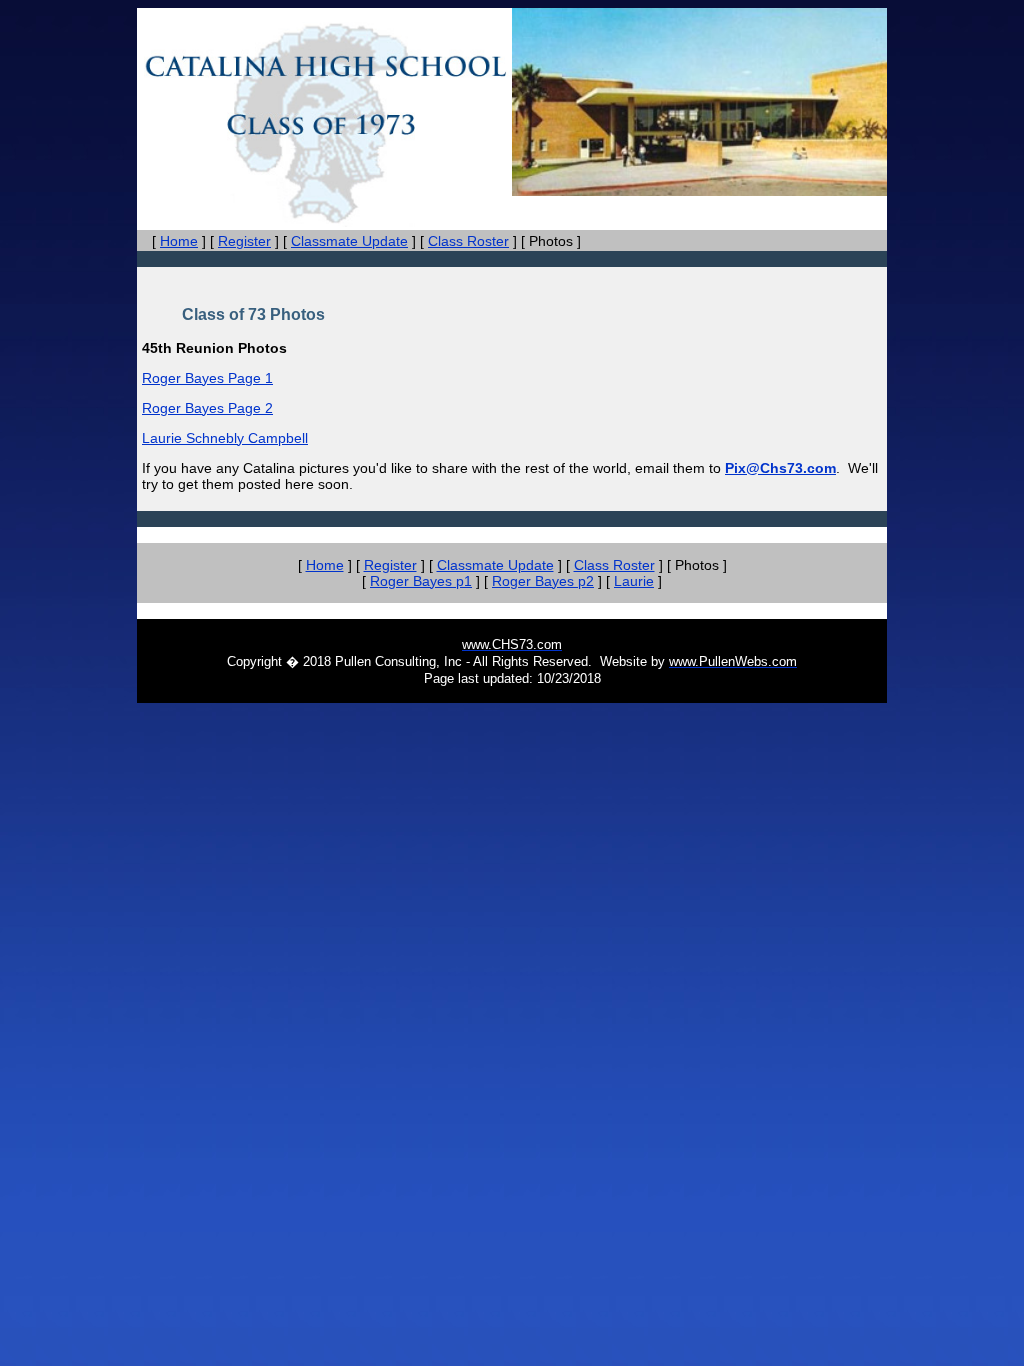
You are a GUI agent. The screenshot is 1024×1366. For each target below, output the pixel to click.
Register (244, 241)
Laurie (634, 581)
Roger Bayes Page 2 (207, 408)
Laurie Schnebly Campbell (225, 438)
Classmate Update (349, 241)
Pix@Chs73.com (780, 468)
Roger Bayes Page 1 (207, 378)
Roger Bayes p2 (543, 581)
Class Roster (468, 241)
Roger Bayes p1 (421, 581)
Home (179, 241)
